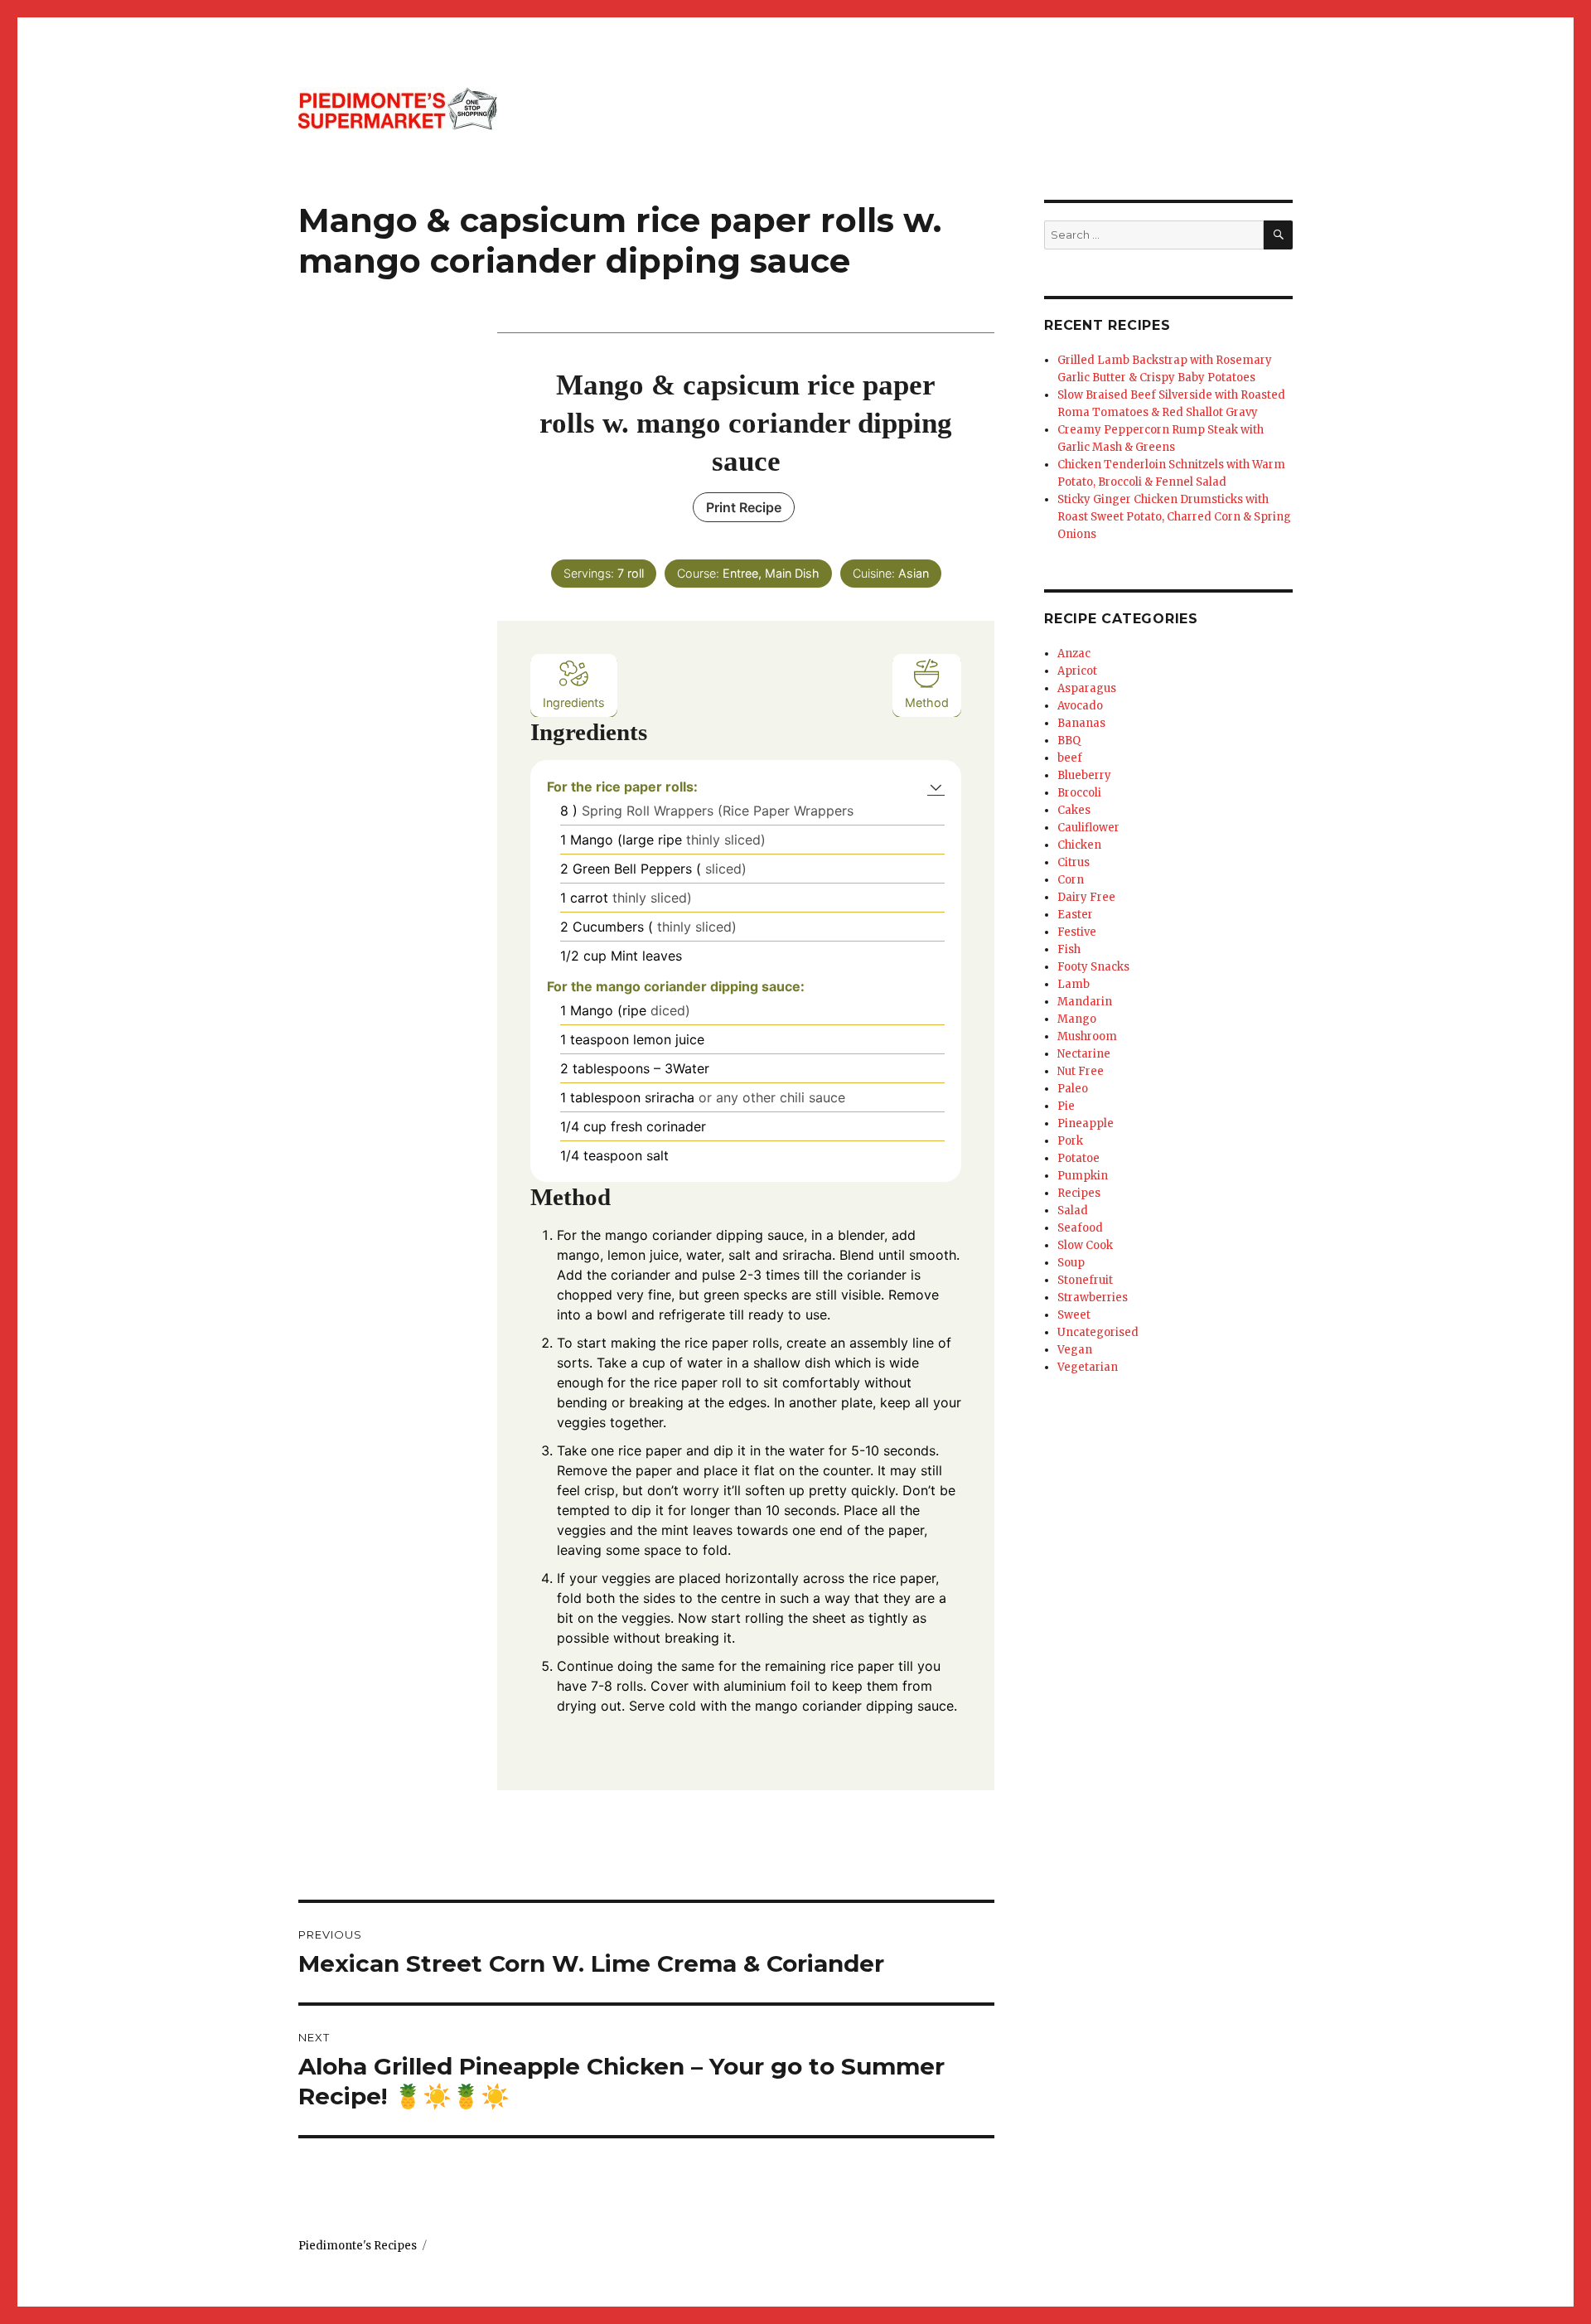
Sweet (1074, 1315)
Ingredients (574, 702)
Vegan (1075, 1350)
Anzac (1074, 654)
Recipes (1079, 1193)
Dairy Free (1086, 897)
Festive (1077, 932)
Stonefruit (1085, 1280)
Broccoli (1079, 793)
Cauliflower (1088, 828)
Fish (1069, 949)
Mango (1077, 1019)
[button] (936, 787)
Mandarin (1085, 1002)
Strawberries (1093, 1298)
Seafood (1080, 1228)
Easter (1075, 915)
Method (927, 702)
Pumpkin (1083, 1176)
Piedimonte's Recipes (358, 2246)
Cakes (1074, 810)
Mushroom (1087, 1036)
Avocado (1080, 706)
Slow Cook (1085, 1245)
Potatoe (1078, 1158)
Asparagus (1087, 688)
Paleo (1073, 1089)
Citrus (1074, 862)
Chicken (1079, 845)
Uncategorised (1098, 1332)
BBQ (1069, 741)
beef (1070, 758)
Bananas (1081, 723)
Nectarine (1084, 1054)
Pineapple (1086, 1123)
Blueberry (1084, 775)
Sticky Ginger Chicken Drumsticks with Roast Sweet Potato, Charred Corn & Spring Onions (1174, 517)
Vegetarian (1088, 1367)
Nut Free (1081, 1071)
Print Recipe (744, 507)
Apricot (1077, 671)
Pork (1070, 1141)
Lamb (1074, 984)
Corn (1071, 880)
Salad (1073, 1210)
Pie (1066, 1106)
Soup (1071, 1263)
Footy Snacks (1093, 967)
